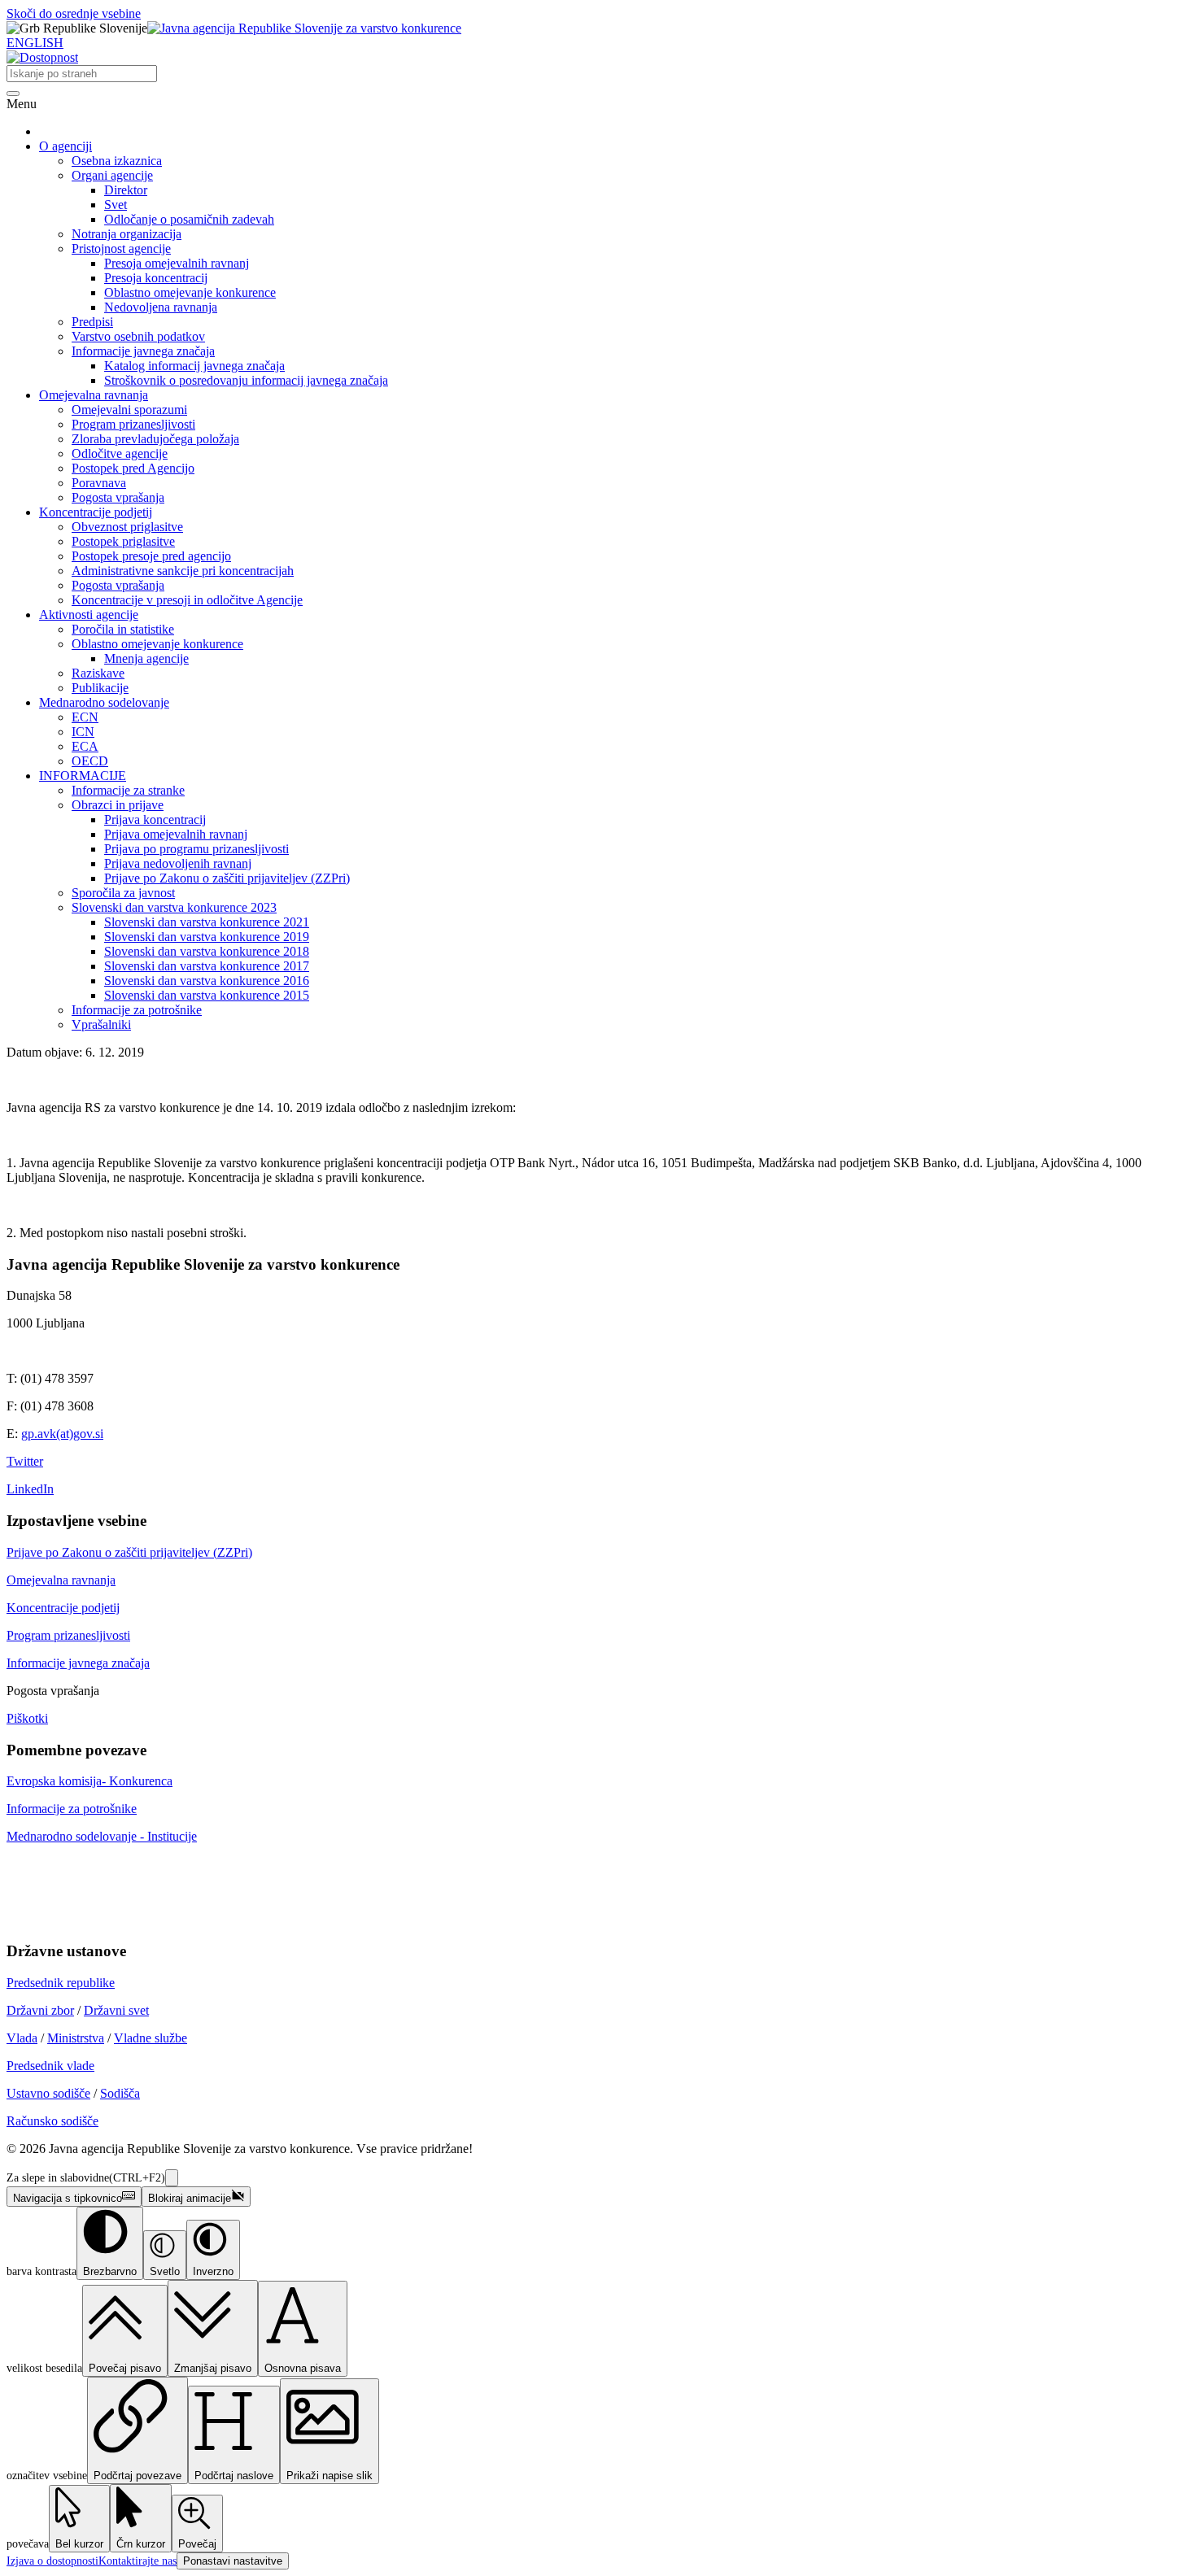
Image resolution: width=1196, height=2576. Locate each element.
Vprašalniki (101, 1024)
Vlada (22, 2038)
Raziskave (98, 673)
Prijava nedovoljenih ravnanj (178, 863)
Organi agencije (112, 175)
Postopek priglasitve (123, 541)
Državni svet (116, 2010)
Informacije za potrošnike (137, 1010)
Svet (116, 205)
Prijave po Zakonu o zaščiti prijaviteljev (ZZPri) (227, 878)
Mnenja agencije (146, 658)
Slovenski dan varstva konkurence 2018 (207, 951)
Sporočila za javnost (123, 893)
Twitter (25, 1461)
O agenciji (65, 146)
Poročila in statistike (123, 629)
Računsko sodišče (52, 2121)
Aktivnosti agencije (89, 615)
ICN (83, 732)
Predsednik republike (61, 1983)
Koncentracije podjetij (96, 512)
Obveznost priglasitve (127, 527)
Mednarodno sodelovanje (104, 702)
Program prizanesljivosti (133, 424)
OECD (90, 761)
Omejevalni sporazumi (129, 410)
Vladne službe (151, 2038)
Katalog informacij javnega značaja (194, 366)
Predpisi (92, 322)
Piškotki (27, 1718)
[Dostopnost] (42, 57)
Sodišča (120, 2093)
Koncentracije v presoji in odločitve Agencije (187, 600)
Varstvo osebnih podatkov (138, 336)
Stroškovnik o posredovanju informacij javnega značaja (246, 380)
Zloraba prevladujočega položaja (155, 439)
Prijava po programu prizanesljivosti (196, 849)
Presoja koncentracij (156, 278)
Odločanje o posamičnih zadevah (189, 219)
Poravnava (99, 483)
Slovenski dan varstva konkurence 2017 (207, 966)
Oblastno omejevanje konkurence (190, 292)
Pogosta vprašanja (118, 497)
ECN (85, 717)
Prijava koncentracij (155, 819)
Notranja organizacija (127, 234)
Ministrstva (76, 2038)
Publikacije (100, 688)
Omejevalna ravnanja (94, 395)
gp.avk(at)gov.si (62, 1434)
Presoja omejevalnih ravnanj (177, 263)
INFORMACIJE (83, 776)
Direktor (126, 190)
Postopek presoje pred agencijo (151, 556)
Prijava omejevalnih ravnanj (176, 834)
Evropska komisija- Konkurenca (89, 1781)
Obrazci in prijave (118, 805)
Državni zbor (40, 2010)
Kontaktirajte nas (137, 2561)
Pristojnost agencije (121, 248)
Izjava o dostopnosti (52, 2561)
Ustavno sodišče (48, 2093)
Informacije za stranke (128, 790)
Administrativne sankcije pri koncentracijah (183, 571)
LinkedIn (30, 1489)
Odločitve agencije (120, 453)
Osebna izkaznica (117, 161)
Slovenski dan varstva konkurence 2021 (207, 922)
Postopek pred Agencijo (133, 468)
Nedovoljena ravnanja (161, 307)
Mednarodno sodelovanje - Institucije (102, 1836)
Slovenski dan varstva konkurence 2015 (207, 995)
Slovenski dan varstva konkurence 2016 (207, 981)
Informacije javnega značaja (143, 351)
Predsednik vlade (50, 2066)
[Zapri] (172, 2178)
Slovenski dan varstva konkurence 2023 (174, 907)
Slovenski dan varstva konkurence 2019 (207, 937)
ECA (85, 746)
